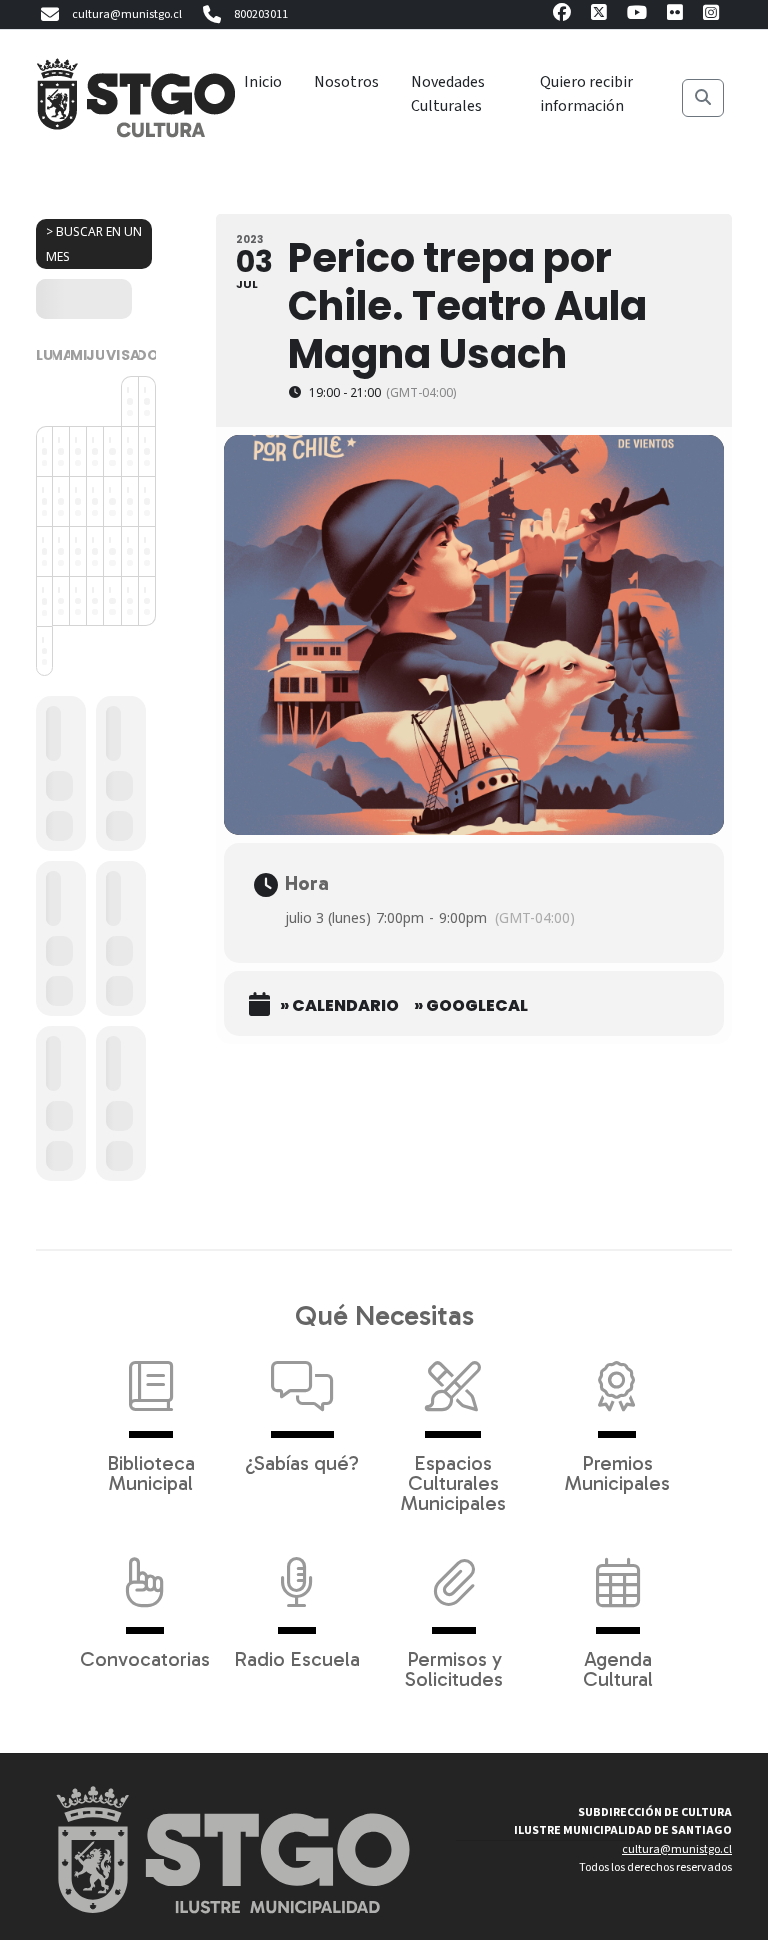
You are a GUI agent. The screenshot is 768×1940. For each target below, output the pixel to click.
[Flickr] (675, 15)
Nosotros (346, 82)
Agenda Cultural (618, 1668)
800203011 (261, 14)
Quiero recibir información (586, 94)
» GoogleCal (471, 1006)
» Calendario (339, 1006)
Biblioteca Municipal (151, 1472)
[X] (599, 15)
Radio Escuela (297, 1658)
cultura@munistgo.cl (127, 14)
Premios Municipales (617, 1472)
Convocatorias (145, 1658)
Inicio (263, 82)
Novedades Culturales (448, 94)
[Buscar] (703, 98)
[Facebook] (562, 15)
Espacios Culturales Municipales (453, 1482)
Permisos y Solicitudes (454, 1668)
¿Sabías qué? (302, 1462)
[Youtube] (637, 15)
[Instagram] (711, 15)
